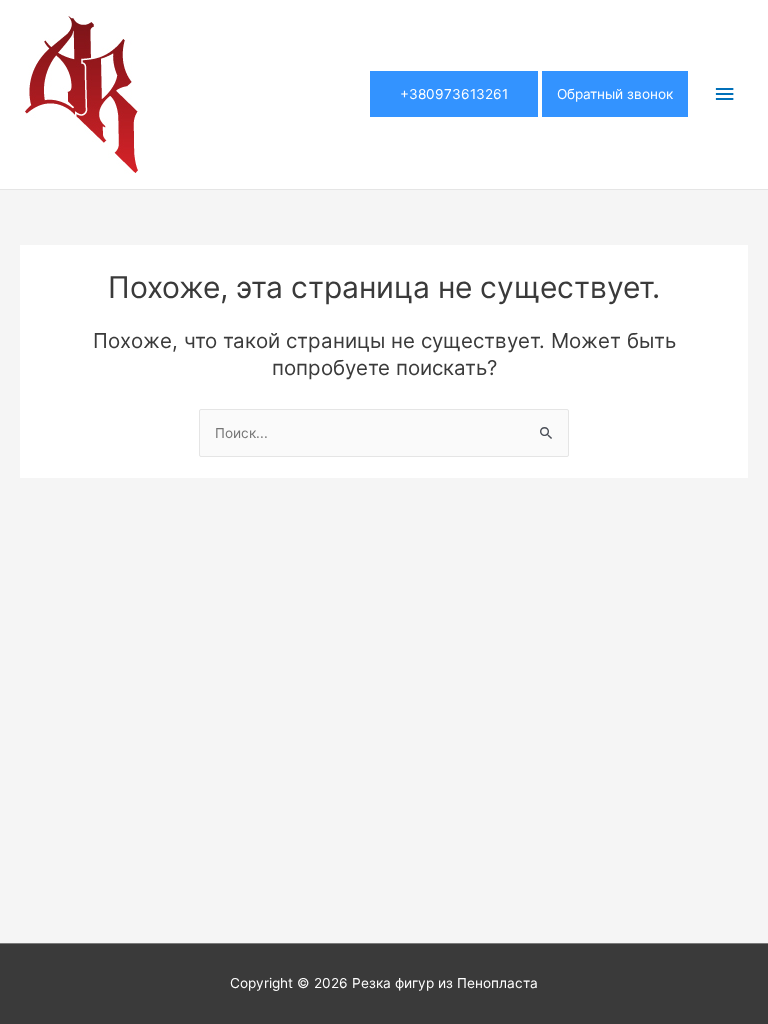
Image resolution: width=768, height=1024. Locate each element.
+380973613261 (454, 94)
